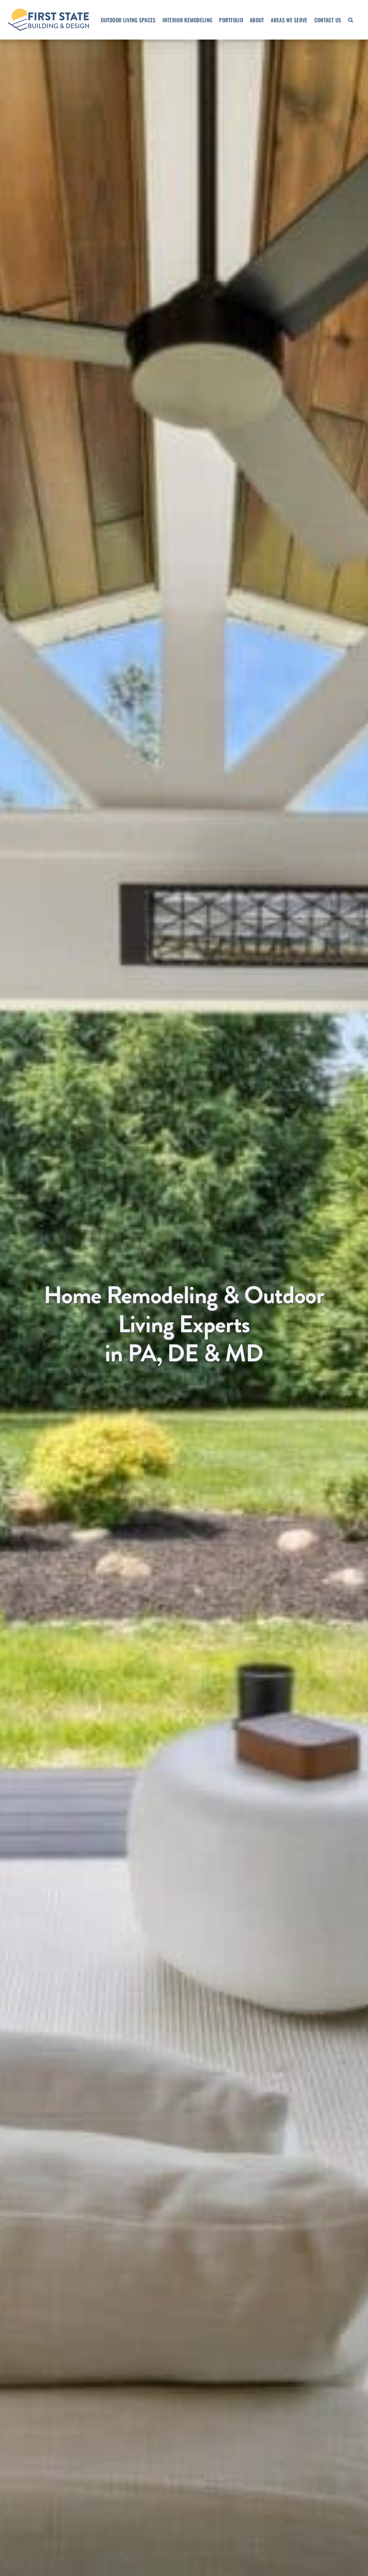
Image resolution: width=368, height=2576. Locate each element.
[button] (351, 20)
